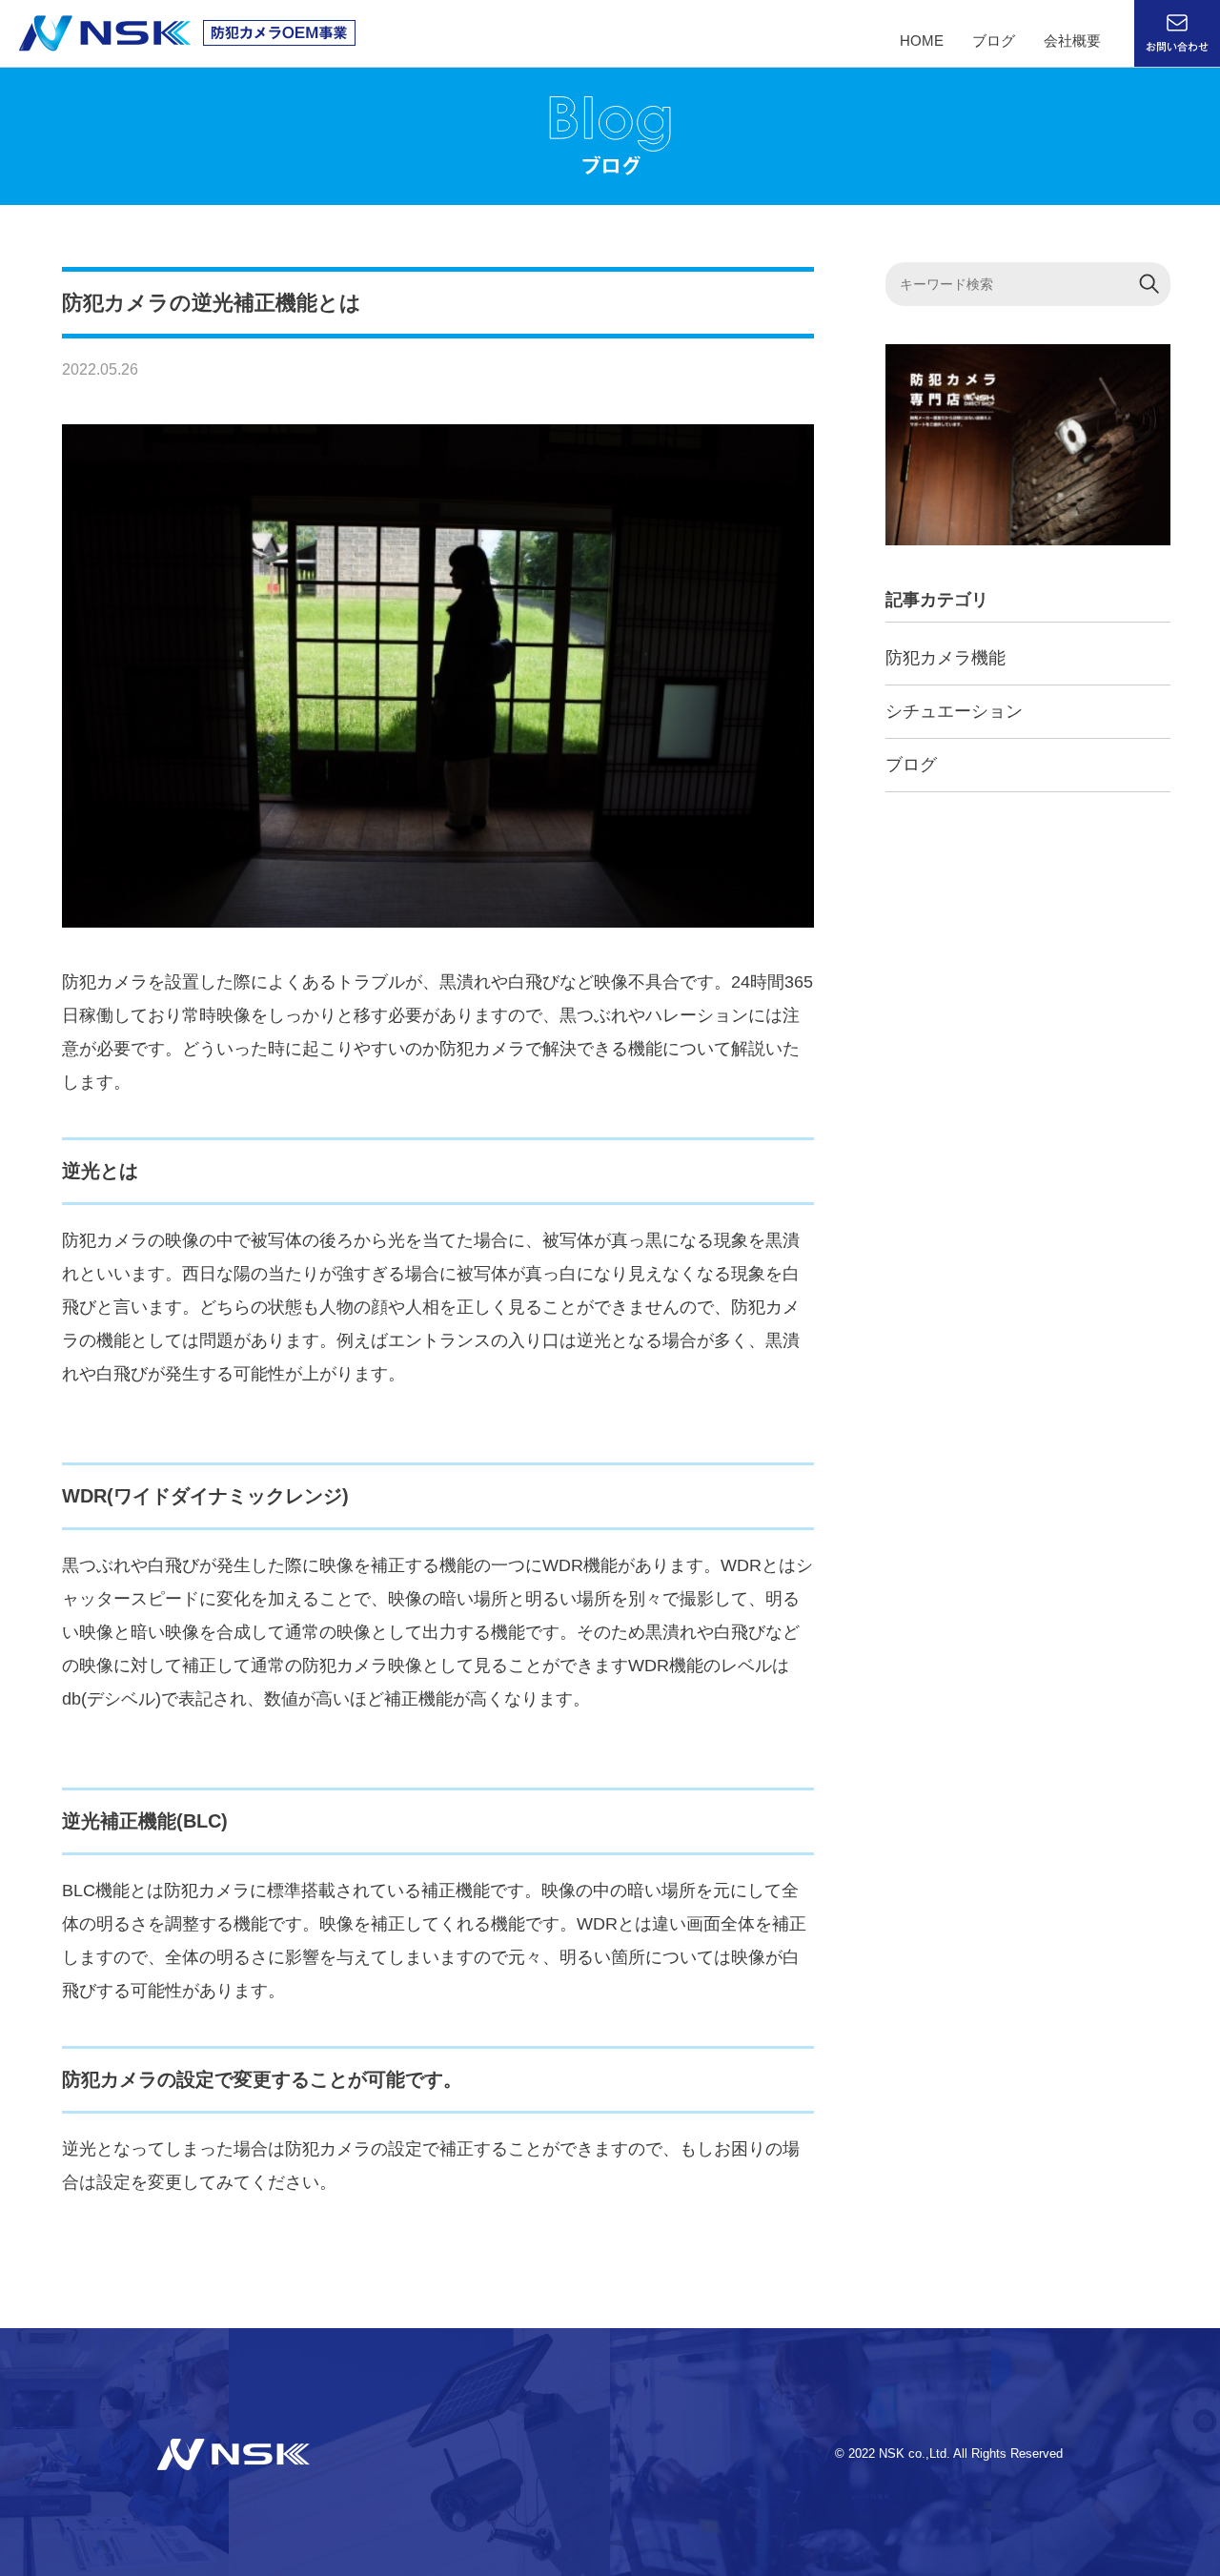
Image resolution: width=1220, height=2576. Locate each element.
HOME (922, 41)
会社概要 (1072, 41)
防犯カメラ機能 (945, 658)
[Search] (1149, 284)
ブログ (994, 41)
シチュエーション (954, 711)
